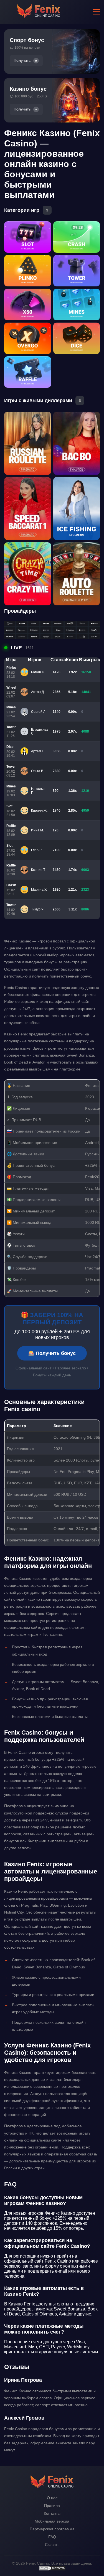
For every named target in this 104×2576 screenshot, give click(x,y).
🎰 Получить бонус (52, 1353)
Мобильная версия (52, 2521)
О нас (52, 2498)
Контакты (52, 2513)
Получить (22, 61)
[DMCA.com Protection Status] (52, 2570)
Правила (52, 2506)
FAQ (52, 2537)
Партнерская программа (52, 2529)
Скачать (52, 2545)
